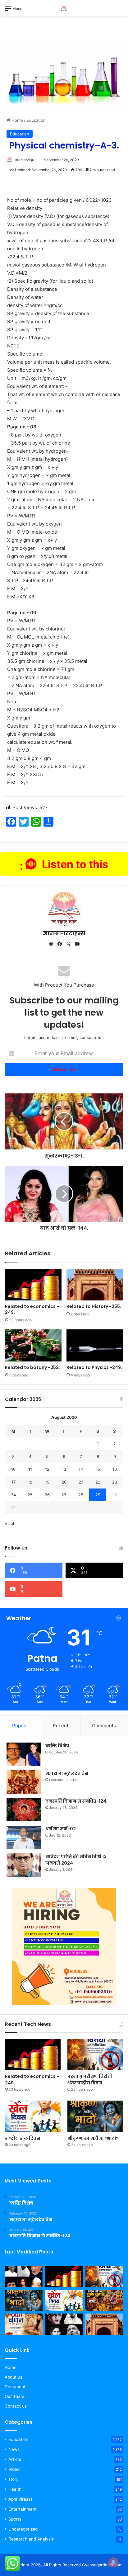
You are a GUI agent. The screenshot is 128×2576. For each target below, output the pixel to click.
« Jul (9, 1523)
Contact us (16, 2406)
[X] (68, 944)
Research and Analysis (31, 2539)
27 (64, 1495)
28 (81, 1495)
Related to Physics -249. (94, 1367)
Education (36, 120)
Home (17, 120)
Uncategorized (23, 2529)
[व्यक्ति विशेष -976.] (24, 2277)
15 (98, 1469)
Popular (21, 1726)
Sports (15, 2519)
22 (98, 1482)
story (14, 2479)
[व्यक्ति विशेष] (24, 1754)
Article (15, 2459)
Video (14, 2469)
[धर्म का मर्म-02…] (24, 1837)
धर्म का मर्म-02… (62, 1829)
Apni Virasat (20, 2499)
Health (15, 2489)
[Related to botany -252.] (33, 1345)
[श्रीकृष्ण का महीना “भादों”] (95, 2116)
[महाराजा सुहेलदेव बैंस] (24, 1782)
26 (47, 1495)
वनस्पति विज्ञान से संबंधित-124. (76, 1801)
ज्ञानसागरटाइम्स (25, 160)
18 (30, 1482)
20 (64, 1482)
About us (14, 2377)
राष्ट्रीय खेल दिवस (23, 2138)
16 (115, 1469)
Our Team (14, 2396)
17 (14, 1482)
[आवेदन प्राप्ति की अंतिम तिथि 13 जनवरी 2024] (24, 1865)
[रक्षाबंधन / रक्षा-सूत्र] (24, 2324)
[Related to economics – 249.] (33, 1285)
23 (115, 1482)
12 (47, 1469)
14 (81, 1469)
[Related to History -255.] (95, 1285)
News (14, 2449)
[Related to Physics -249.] (95, 1345)
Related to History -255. (94, 1306)
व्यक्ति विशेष (57, 1746)
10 (13, 1469)
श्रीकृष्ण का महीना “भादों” (93, 2138)
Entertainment (23, 2509)
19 (47, 1482)
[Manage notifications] (113, 2562)
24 (13, 1495)
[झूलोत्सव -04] (104, 2301)
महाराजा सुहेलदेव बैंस (67, 1773)
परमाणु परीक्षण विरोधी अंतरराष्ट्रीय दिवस (90, 2080)
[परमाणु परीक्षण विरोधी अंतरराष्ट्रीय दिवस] (95, 2055)
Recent (61, 1726)
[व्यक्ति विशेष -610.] (64, 2324)
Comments (104, 1726)
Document (15, 2387)
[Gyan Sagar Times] (64, 8)
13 (64, 1469)
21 (81, 1482)
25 (30, 1495)
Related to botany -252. (32, 1367)
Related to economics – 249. (32, 1309)
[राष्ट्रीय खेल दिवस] (33, 2116)
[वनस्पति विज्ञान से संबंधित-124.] (24, 1810)
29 (98, 1495)
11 (30, 1469)
